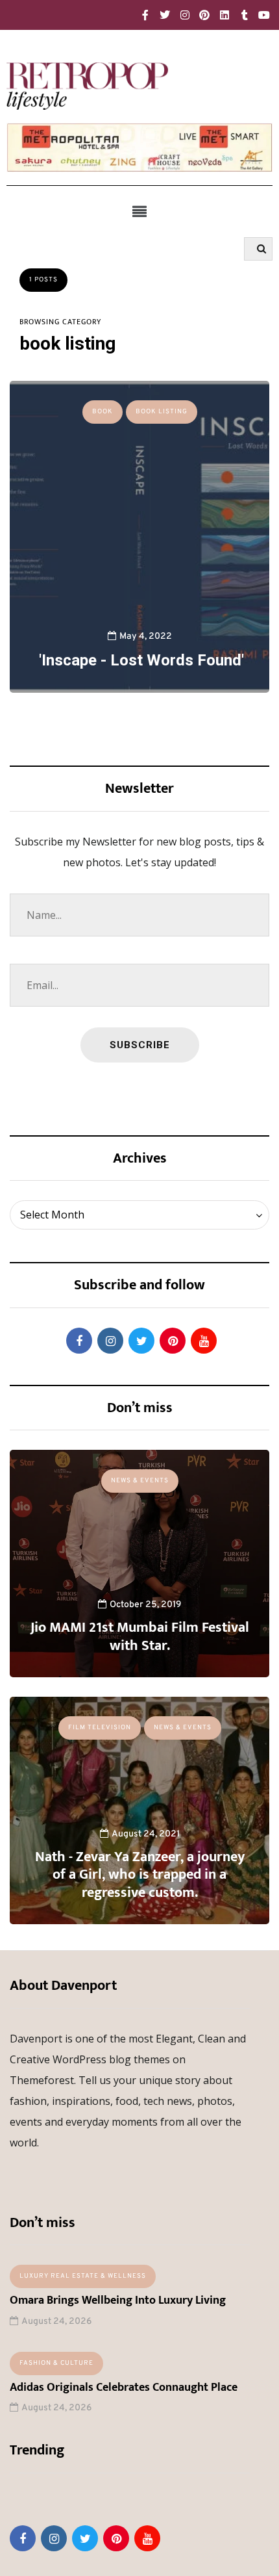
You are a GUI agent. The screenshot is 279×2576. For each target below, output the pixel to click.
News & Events (140, 1481)
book (103, 412)
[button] (139, 211)
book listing (162, 412)
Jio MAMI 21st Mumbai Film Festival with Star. (140, 1637)
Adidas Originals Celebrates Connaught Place (124, 2388)
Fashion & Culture (56, 2363)
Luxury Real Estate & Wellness (83, 2276)
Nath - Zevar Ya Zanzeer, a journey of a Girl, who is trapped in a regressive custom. (140, 1875)
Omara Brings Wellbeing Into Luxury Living (118, 2300)
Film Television (100, 1728)
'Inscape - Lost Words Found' (139, 660)
